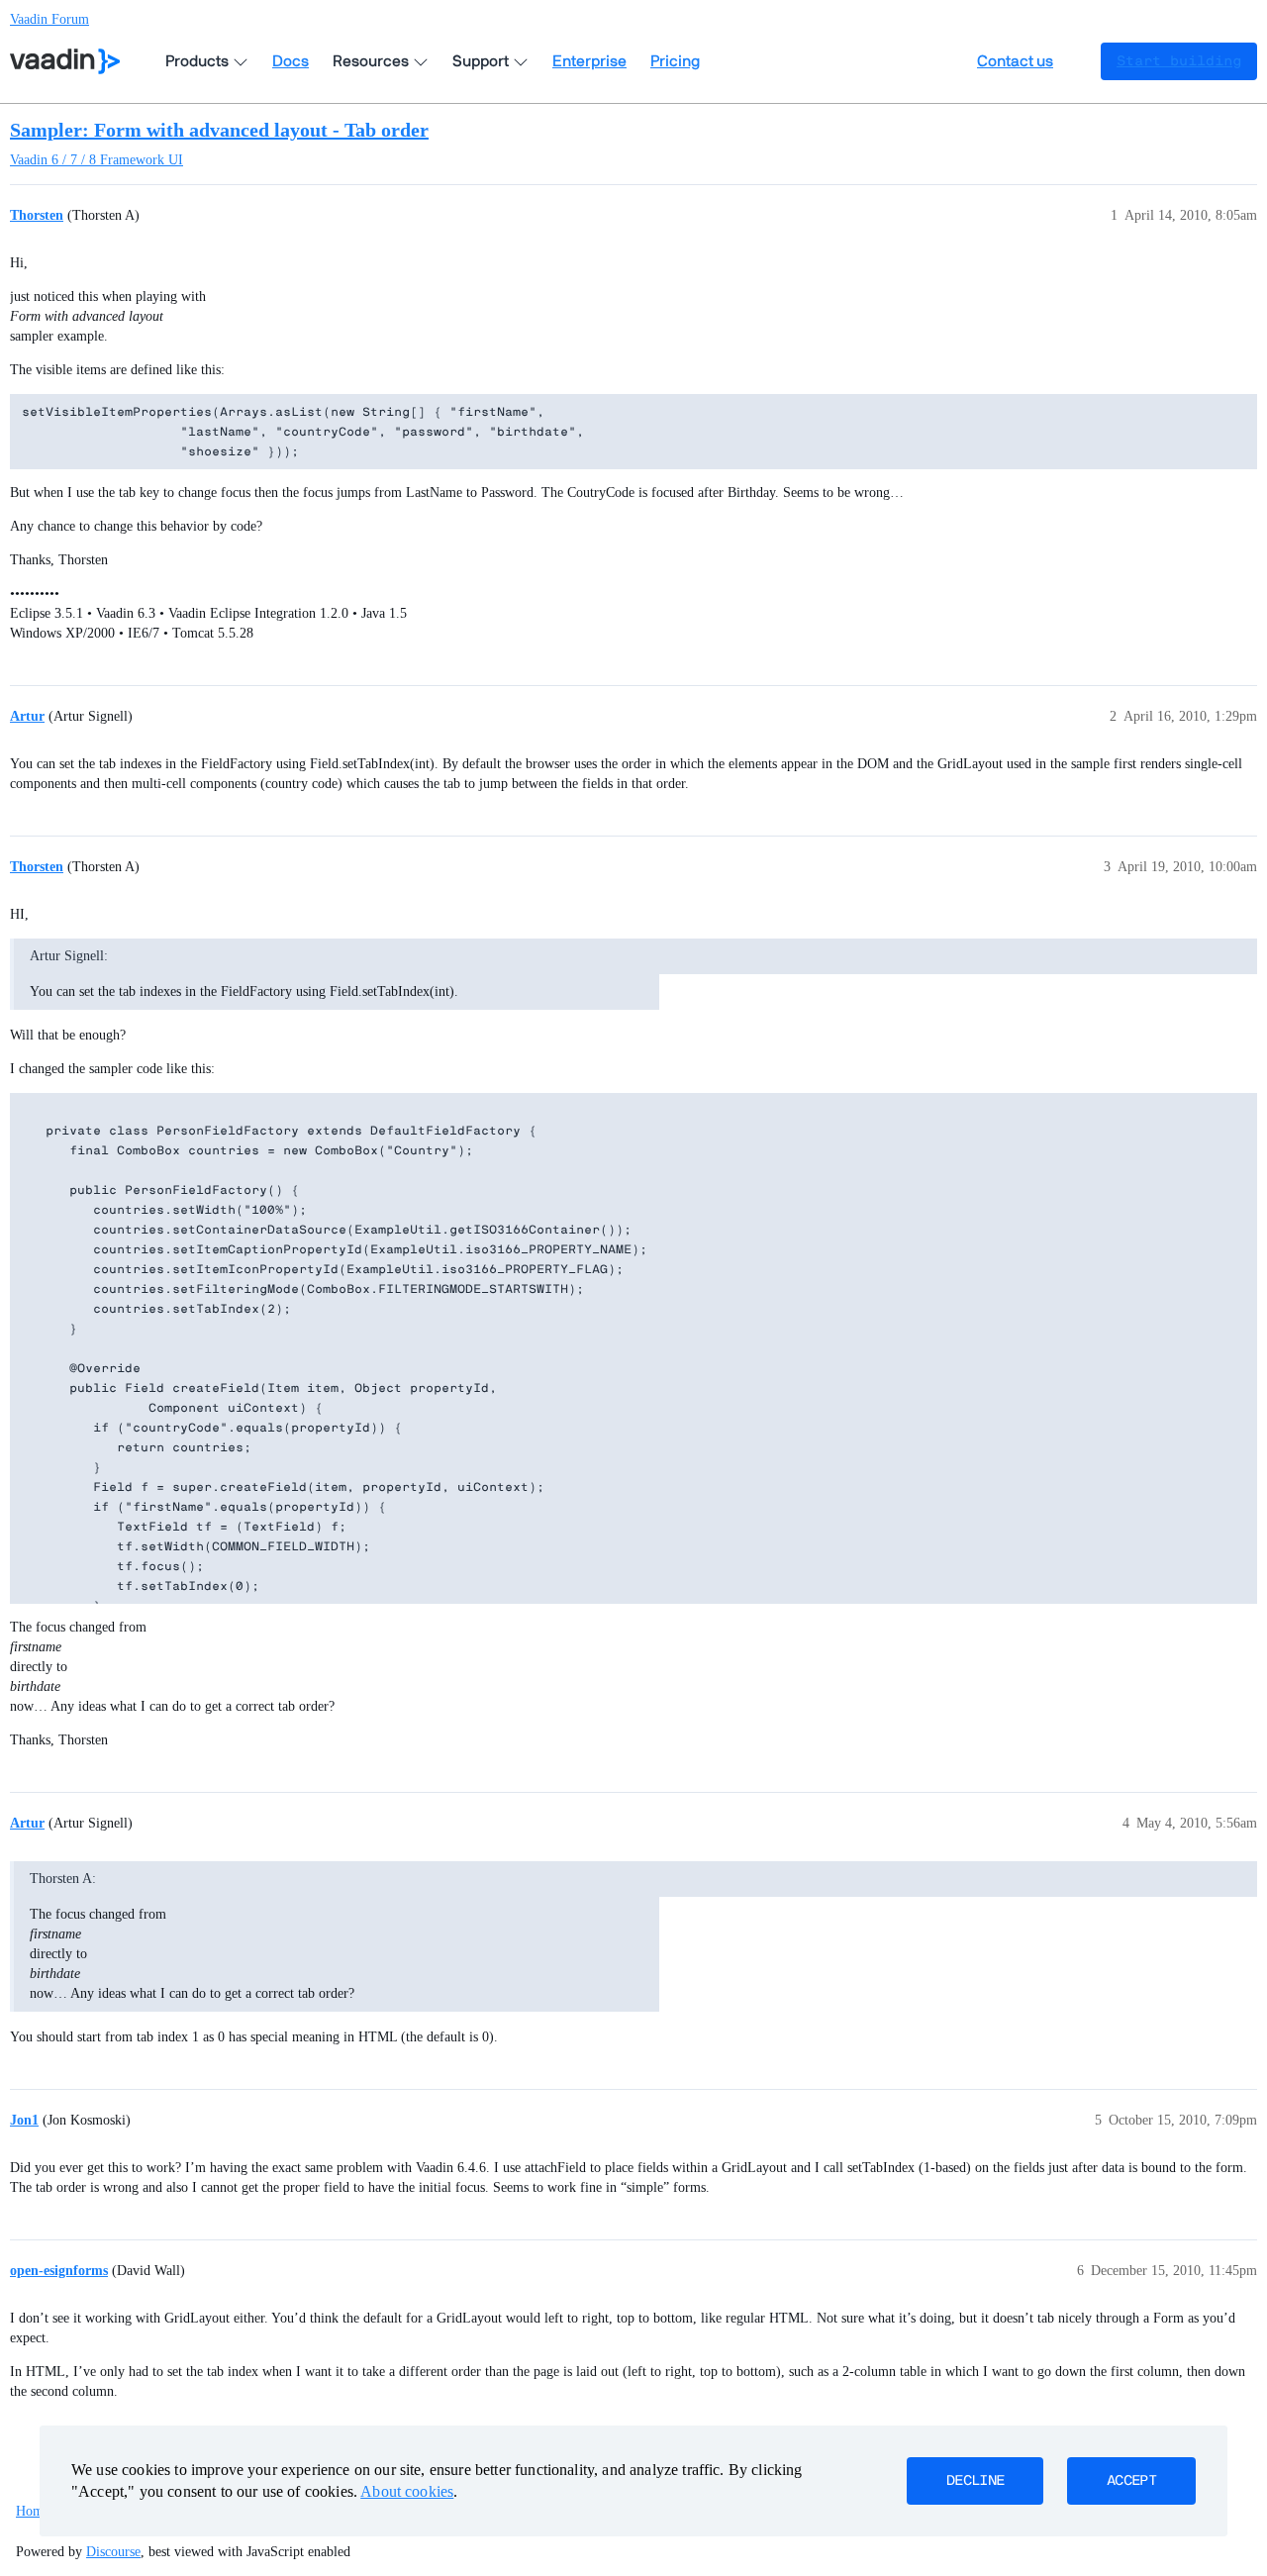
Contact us (1015, 61)
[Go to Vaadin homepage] (65, 61)
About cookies (407, 2491)
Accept (1131, 2481)
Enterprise (589, 61)
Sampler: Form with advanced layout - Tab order (219, 130)
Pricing (675, 61)
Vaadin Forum (49, 19)
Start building (1179, 61)
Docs (291, 61)
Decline (975, 2481)
